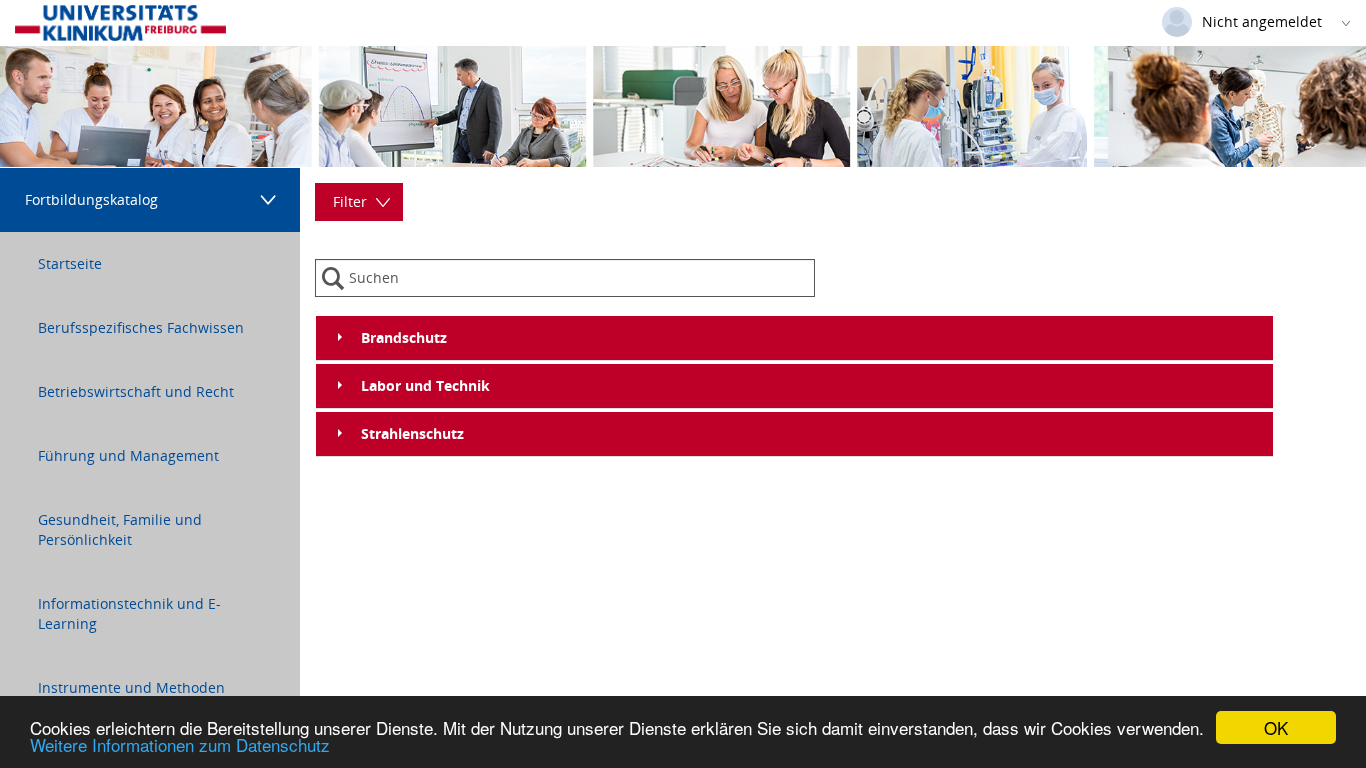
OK (1276, 727)
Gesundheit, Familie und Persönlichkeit (120, 529)
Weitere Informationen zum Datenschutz (180, 744)
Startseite (70, 263)
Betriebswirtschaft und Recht (136, 391)
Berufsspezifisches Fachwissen (141, 327)
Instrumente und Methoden (131, 687)
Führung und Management (128, 455)
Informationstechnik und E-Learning (129, 613)
